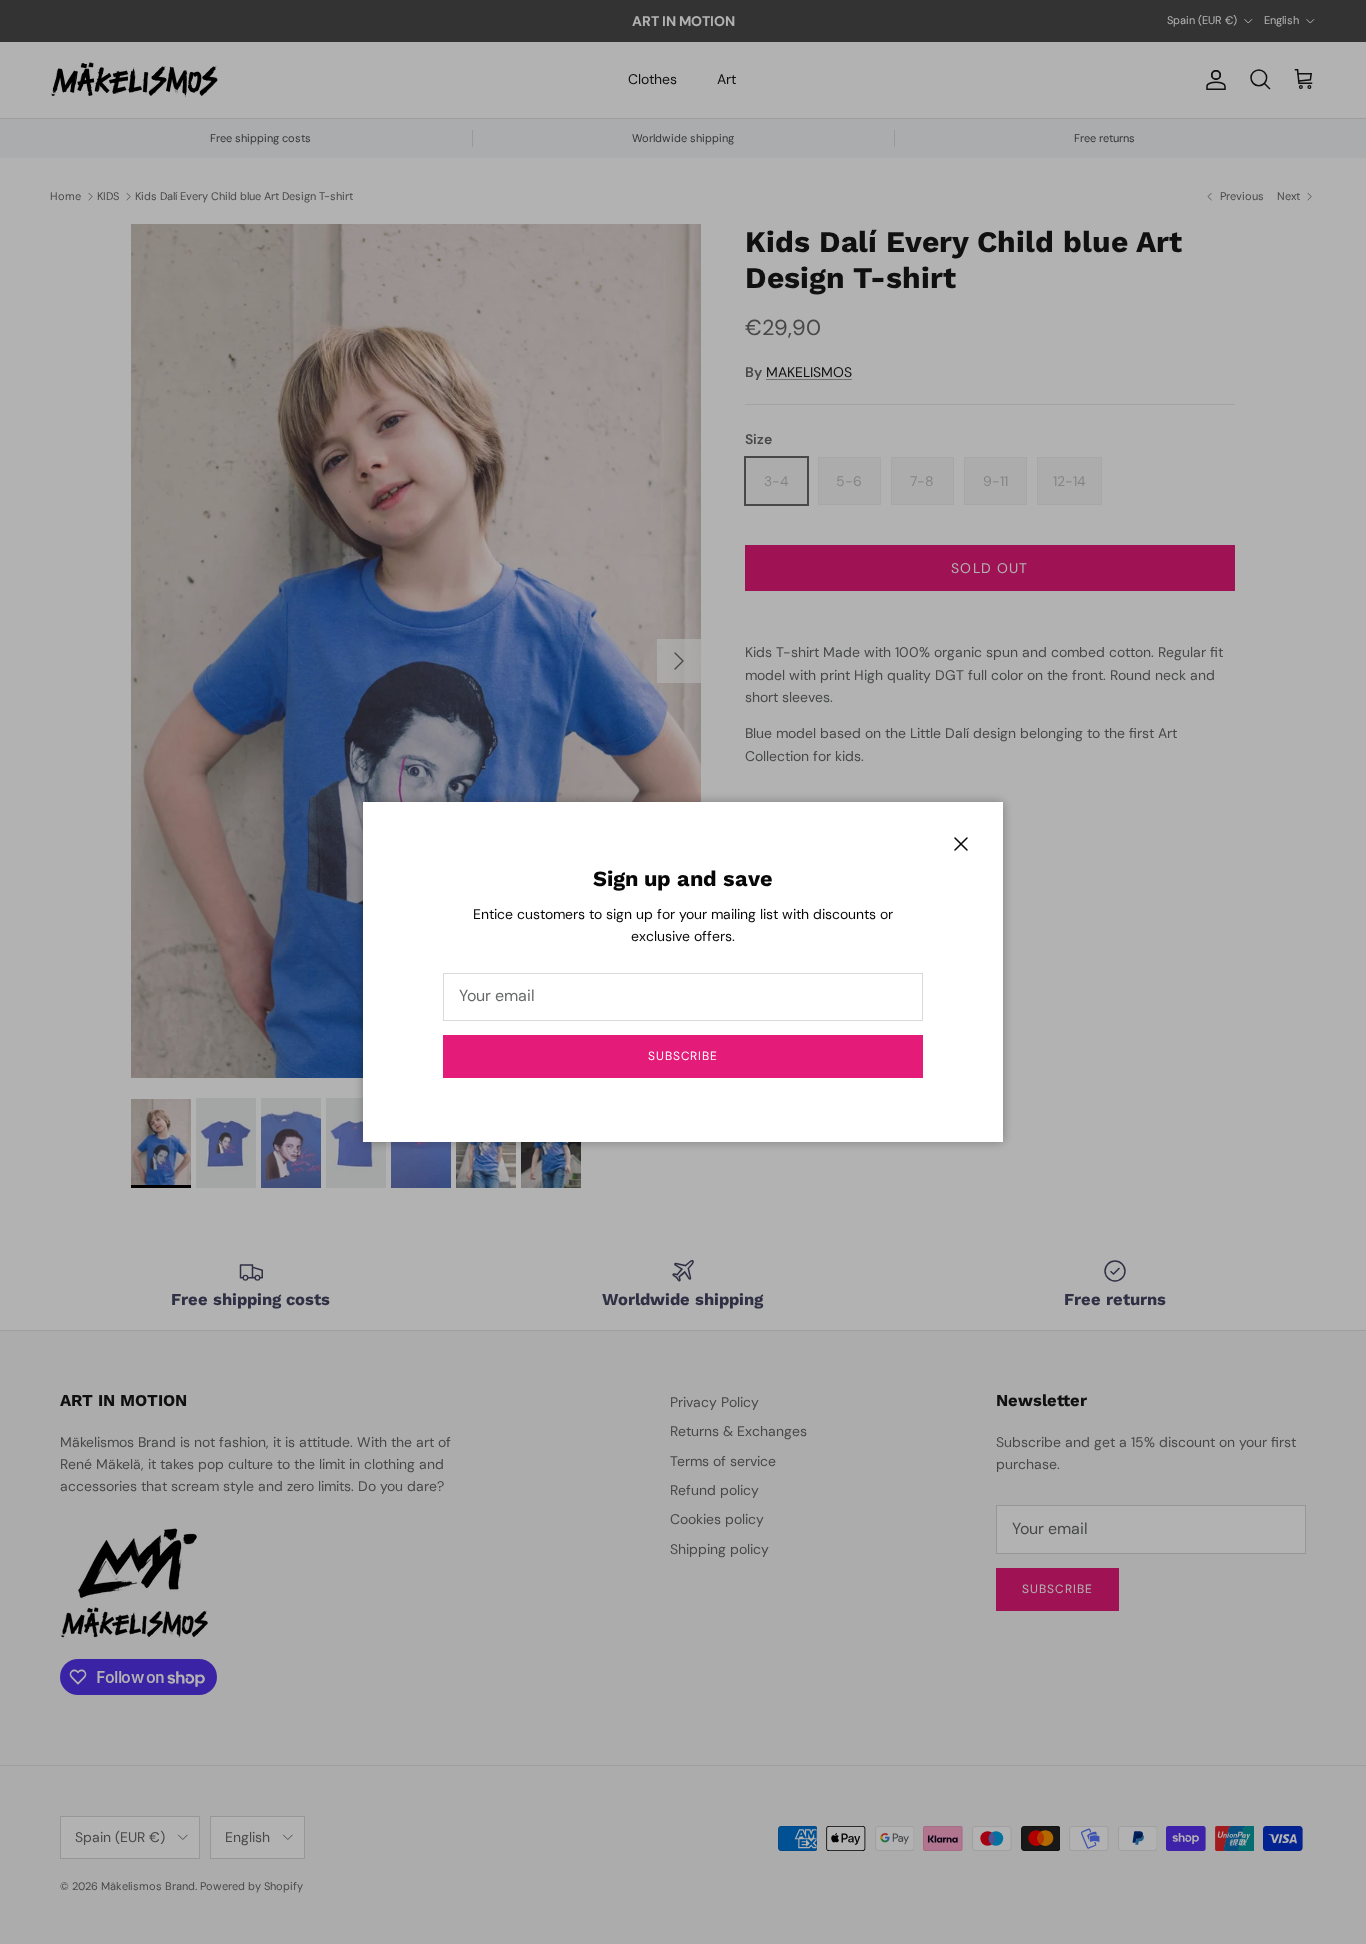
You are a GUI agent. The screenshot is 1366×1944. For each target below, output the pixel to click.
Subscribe (683, 1056)
